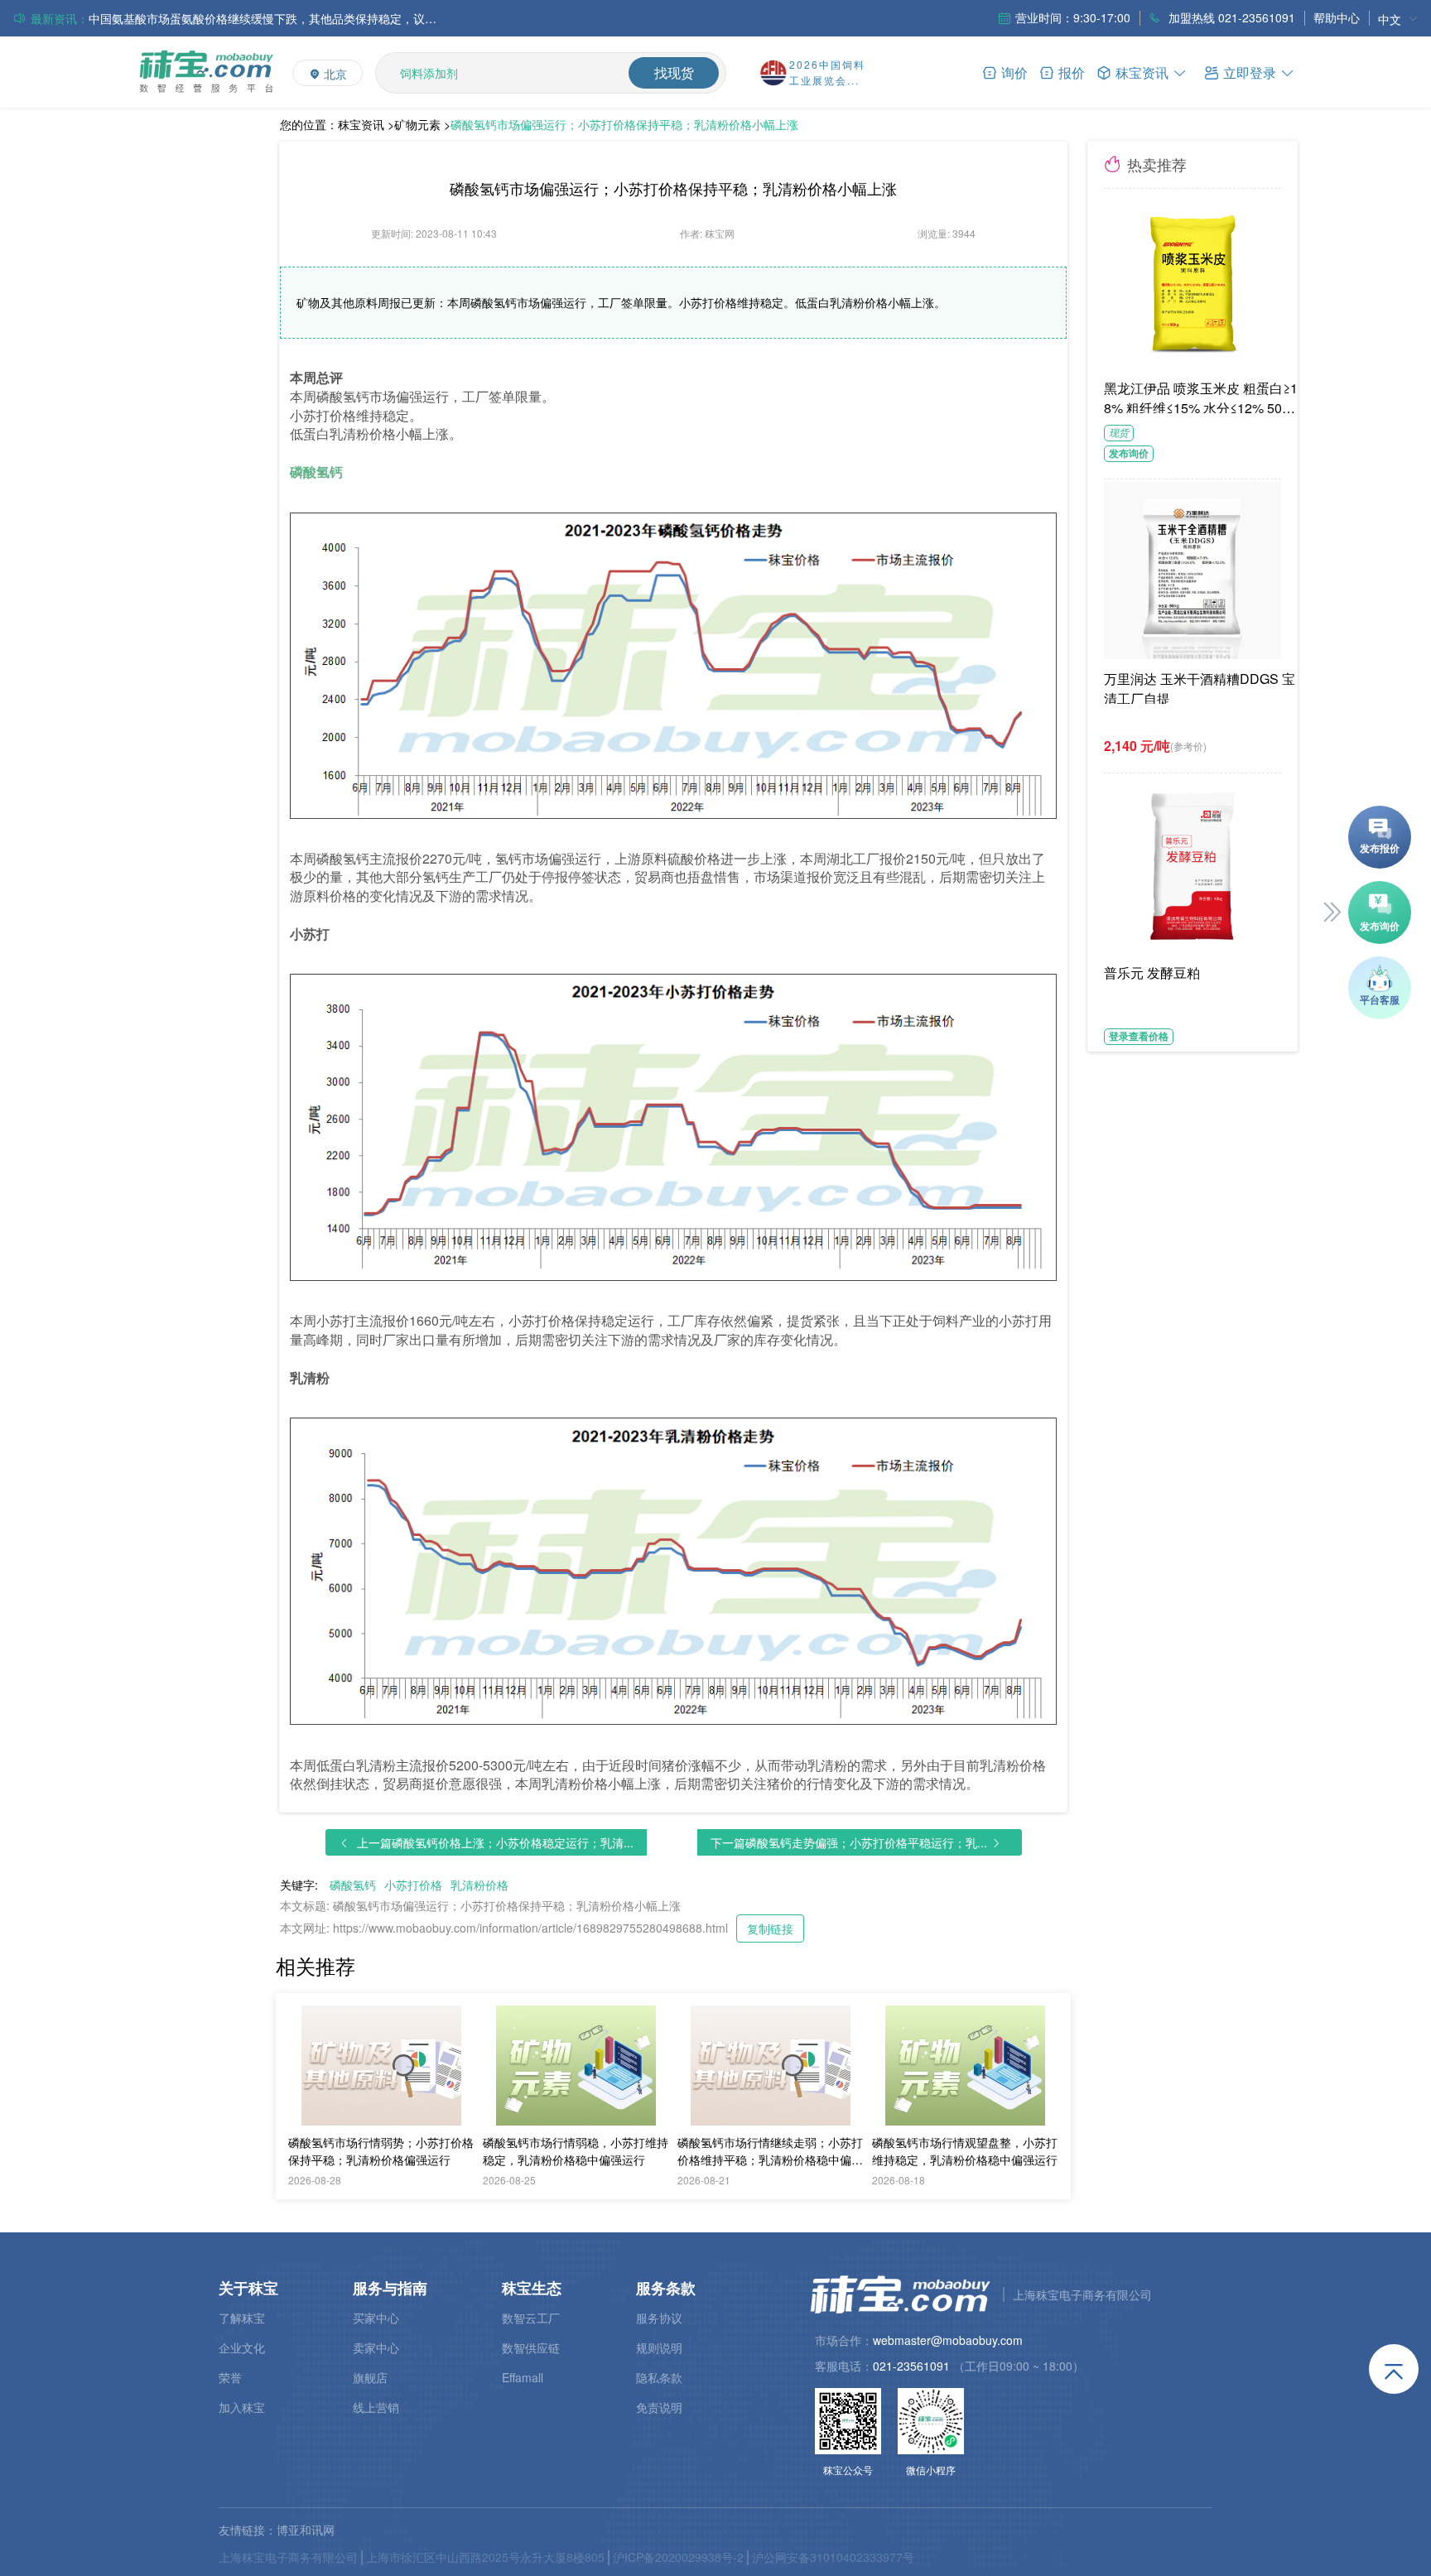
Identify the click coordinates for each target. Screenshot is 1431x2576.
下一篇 (849, 1842)
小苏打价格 (413, 1885)
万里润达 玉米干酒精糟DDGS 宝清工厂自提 (1200, 686)
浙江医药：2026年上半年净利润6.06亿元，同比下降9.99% (240, 19)
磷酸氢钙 (353, 1885)
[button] (1250, 72)
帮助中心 (1337, 17)
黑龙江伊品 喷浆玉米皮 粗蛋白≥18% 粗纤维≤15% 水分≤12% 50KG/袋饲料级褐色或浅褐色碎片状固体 (1203, 396)
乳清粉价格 (479, 1885)
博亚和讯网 (306, 2530)
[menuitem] (1398, 19)
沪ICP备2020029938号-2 (678, 2557)
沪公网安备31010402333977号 (833, 2557)
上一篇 (495, 1842)
